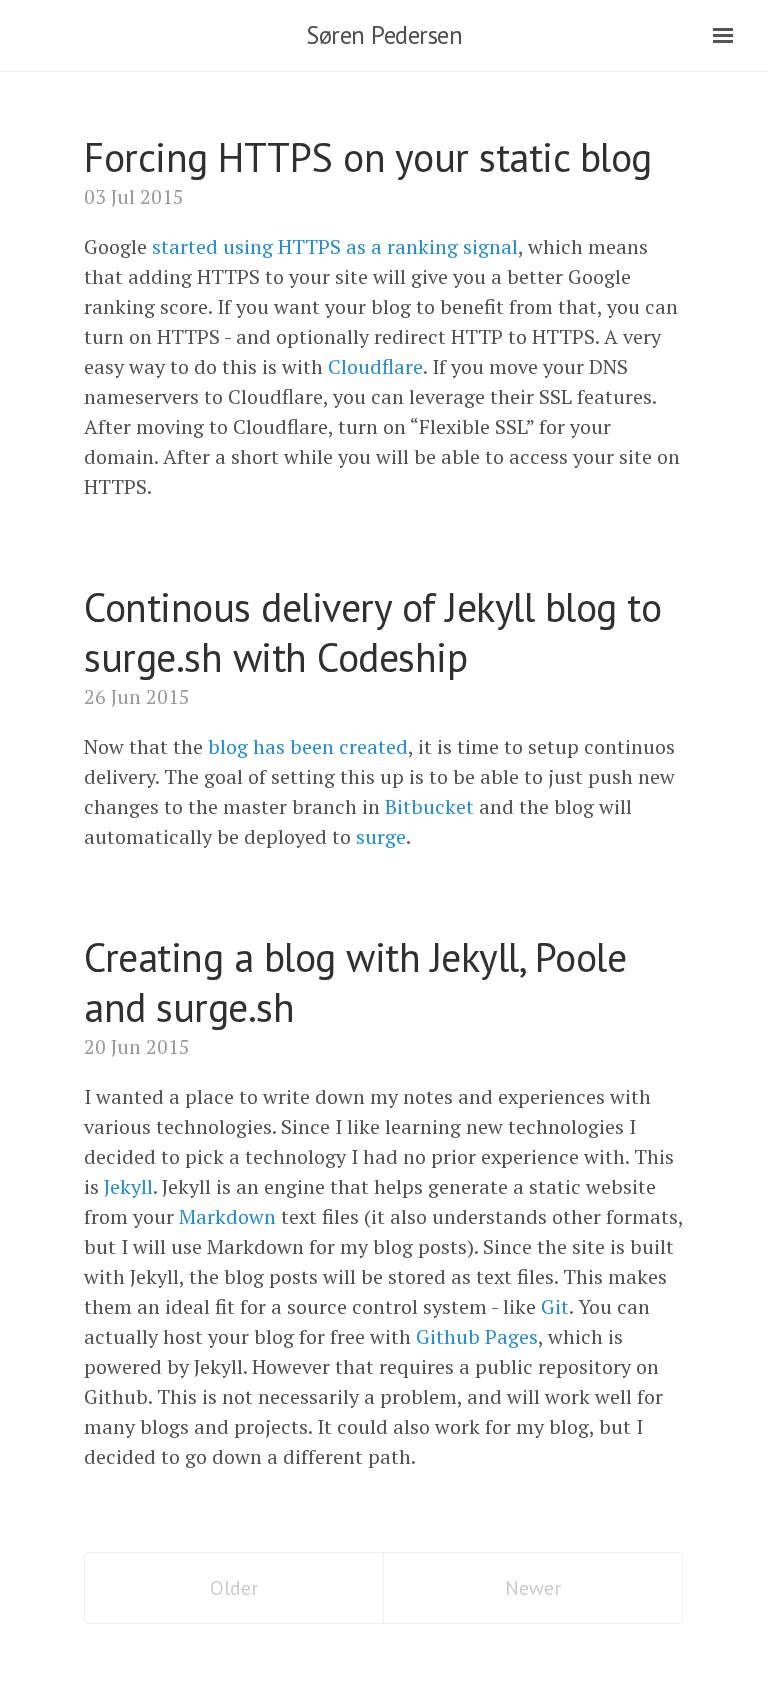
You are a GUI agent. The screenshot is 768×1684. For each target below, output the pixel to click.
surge (381, 836)
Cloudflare (375, 366)
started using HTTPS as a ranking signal (335, 246)
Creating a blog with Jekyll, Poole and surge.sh (355, 982)
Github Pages (477, 1336)
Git (555, 1306)
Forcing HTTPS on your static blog (368, 157)
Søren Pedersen (384, 35)
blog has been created (308, 746)
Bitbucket (429, 806)
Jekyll (128, 1186)
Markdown (227, 1216)
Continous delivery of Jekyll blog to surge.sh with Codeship (372, 632)
